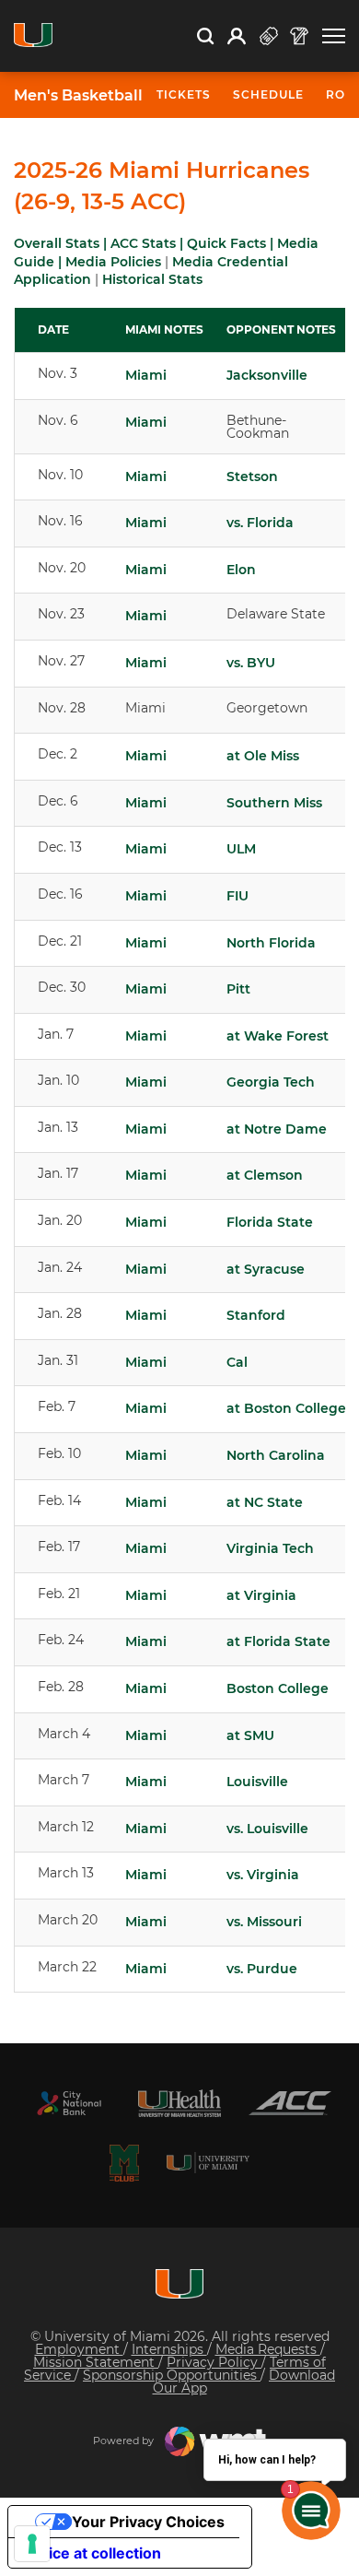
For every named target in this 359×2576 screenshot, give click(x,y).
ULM (241, 849)
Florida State (270, 1222)
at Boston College (286, 1408)
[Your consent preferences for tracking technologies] (32, 2544)
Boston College (278, 1688)
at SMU (250, 1735)
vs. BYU (251, 663)
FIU (237, 896)
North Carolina (276, 1455)
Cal (237, 1362)
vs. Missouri (264, 1922)
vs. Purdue (262, 1969)
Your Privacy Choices (148, 2522)
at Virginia (261, 1595)
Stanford (256, 1315)
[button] (334, 36)
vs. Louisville (267, 1829)
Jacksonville (267, 375)
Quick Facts (226, 243)
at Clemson (265, 1175)
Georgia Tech (271, 1082)
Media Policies (113, 262)
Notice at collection (92, 2553)
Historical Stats (152, 279)
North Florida (271, 943)
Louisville (257, 1782)
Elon (241, 570)
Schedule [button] (268, 94)
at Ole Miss (263, 756)
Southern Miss (274, 803)
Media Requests (268, 2349)
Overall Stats (57, 243)
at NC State (265, 1502)
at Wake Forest (278, 1036)
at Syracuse (266, 1269)
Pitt (238, 989)
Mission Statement (96, 2362)
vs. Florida (260, 523)
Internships (169, 2349)
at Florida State (278, 1641)
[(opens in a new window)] (69, 2103)
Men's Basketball (78, 96)
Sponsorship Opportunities (172, 2375)
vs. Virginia (263, 1875)
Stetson (252, 476)
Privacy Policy (214, 2362)
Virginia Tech (270, 1548)
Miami (146, 375)
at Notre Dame (277, 1129)
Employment (79, 2349)
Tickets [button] (184, 94)
